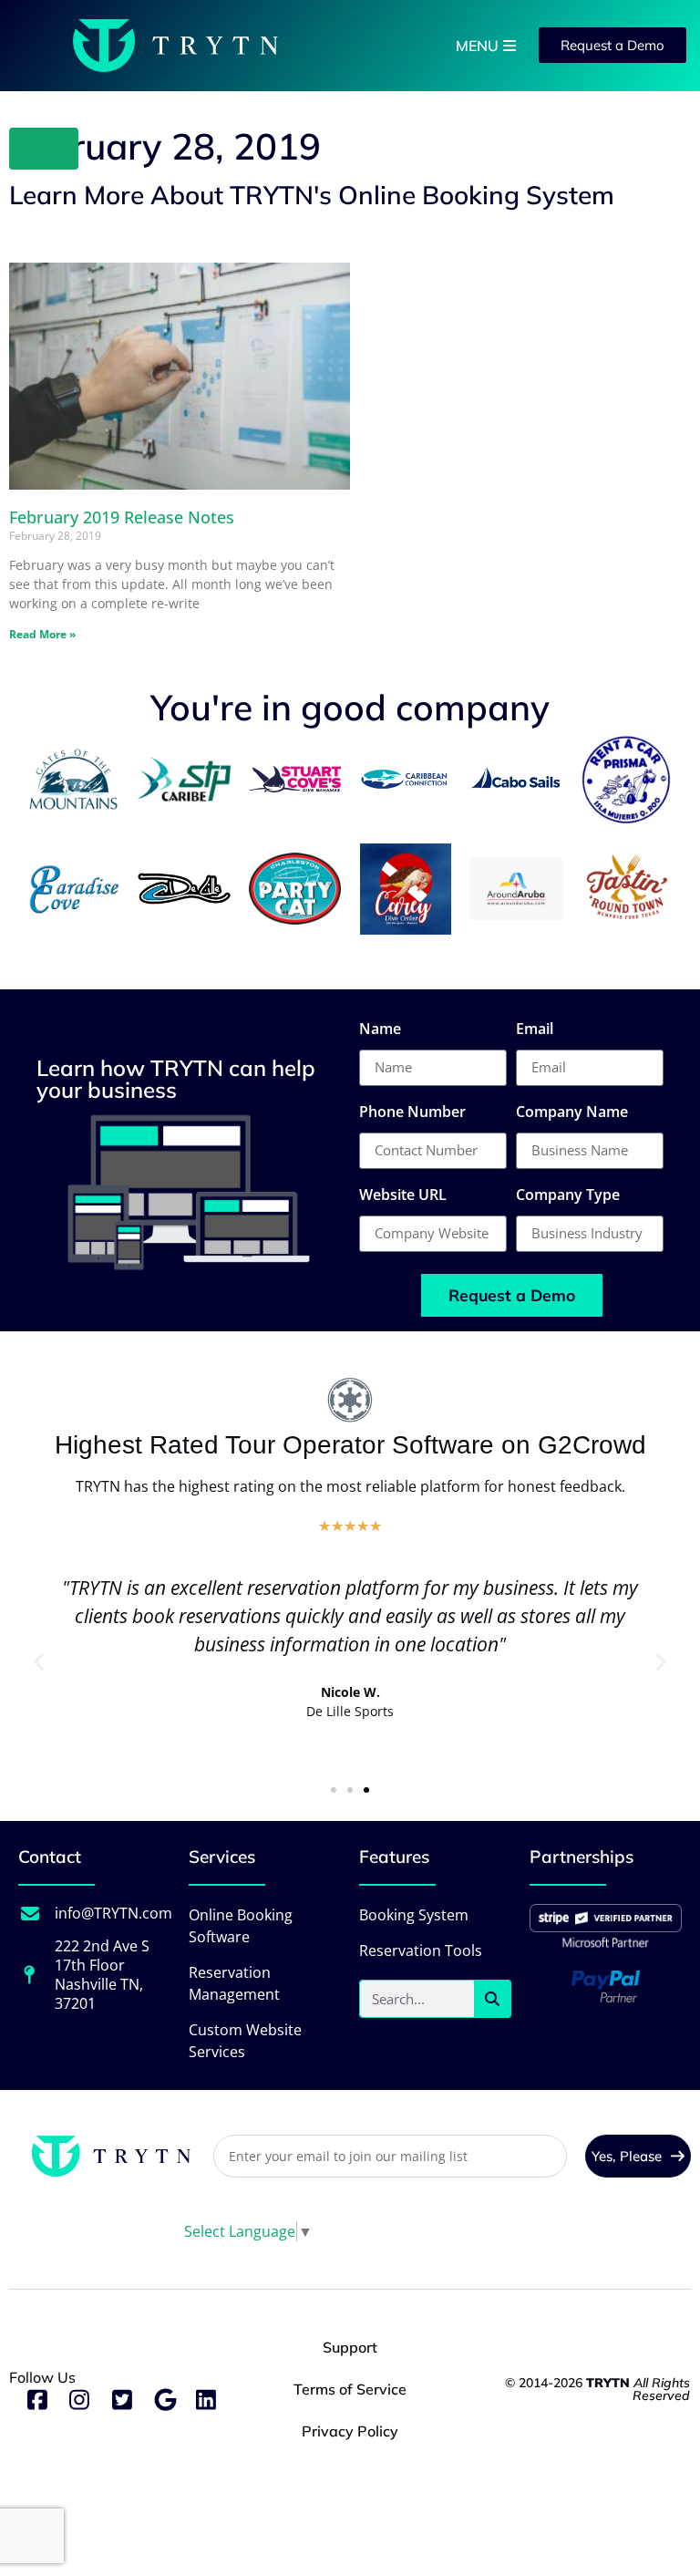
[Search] (492, 1999)
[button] (39, 1661)
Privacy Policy (350, 2431)
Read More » (42, 634)
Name (380, 1030)
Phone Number (412, 1113)
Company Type (568, 1196)
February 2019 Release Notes (122, 517)
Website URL (403, 1196)
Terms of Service (350, 2389)
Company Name (572, 1113)
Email (535, 1030)
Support (350, 2347)
